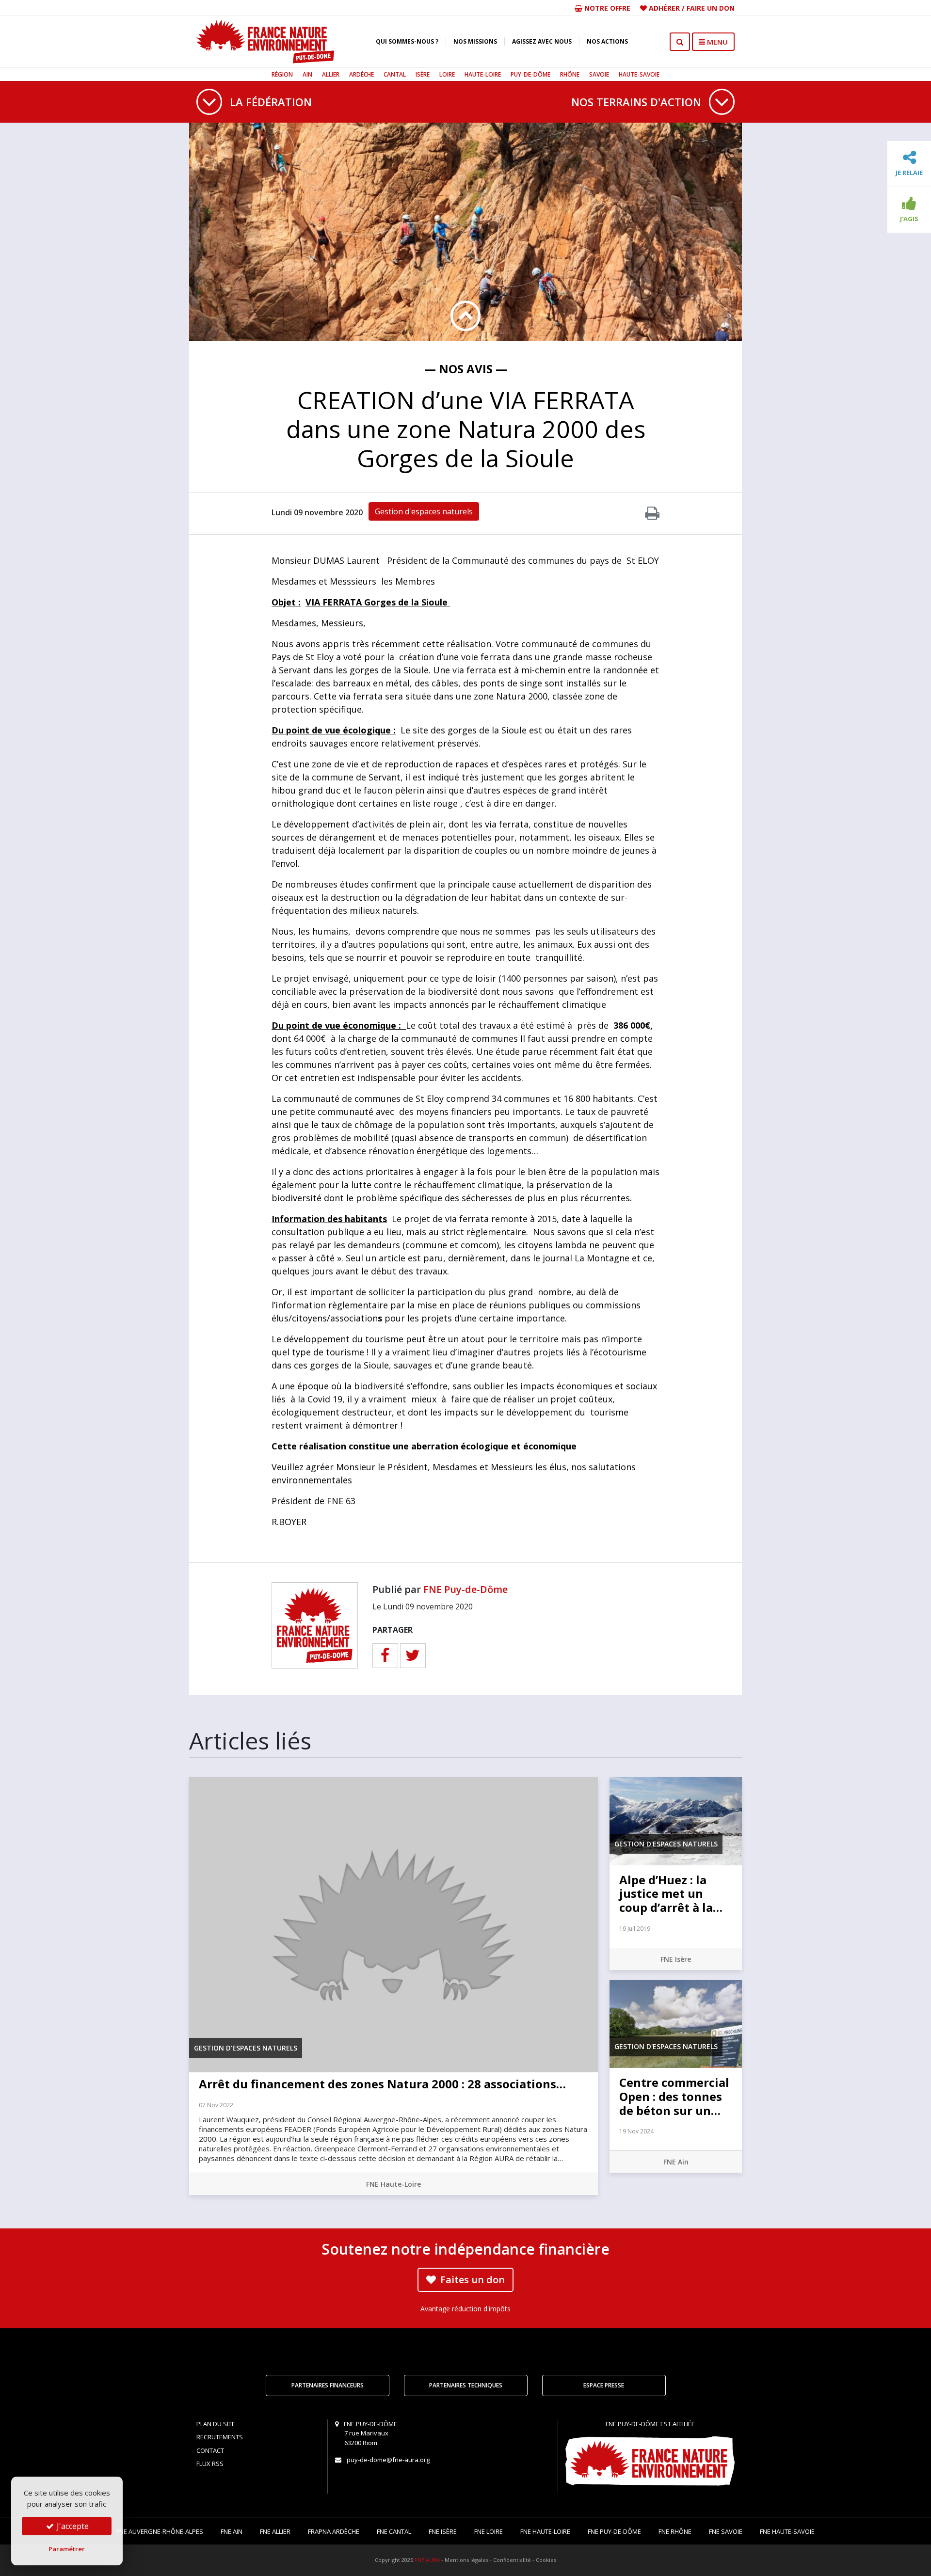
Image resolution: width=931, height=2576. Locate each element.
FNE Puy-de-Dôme (465, 1589)
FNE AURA (427, 2560)
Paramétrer (67, 2549)
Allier (331, 74)
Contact (210, 2450)
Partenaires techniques (466, 2385)
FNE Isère (676, 1959)
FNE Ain (676, 2162)
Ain (307, 74)
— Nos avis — (466, 369)
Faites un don (471, 2280)
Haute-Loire (483, 74)
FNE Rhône (675, 2531)
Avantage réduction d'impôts (465, 2309)
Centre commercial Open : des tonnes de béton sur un (674, 2096)
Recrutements (220, 2437)
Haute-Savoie (639, 74)
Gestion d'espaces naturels (424, 511)
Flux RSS (210, 2464)
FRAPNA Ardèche (334, 2531)
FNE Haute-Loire (393, 2184)
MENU (716, 42)
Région (282, 74)
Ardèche (361, 74)
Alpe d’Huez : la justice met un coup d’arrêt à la (671, 1894)
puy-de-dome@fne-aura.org (388, 2460)
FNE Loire (489, 2531)
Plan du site (216, 2424)
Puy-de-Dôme (530, 74)
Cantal (395, 74)
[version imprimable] (652, 516)
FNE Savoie (726, 2531)
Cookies (546, 2560)
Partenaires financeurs (328, 2385)
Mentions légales (466, 2560)
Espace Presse (604, 2385)
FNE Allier (275, 2531)
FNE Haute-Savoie (787, 2531)
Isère (423, 74)
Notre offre (606, 8)
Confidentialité (512, 2560)
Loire (447, 74)
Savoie (599, 74)
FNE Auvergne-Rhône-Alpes (160, 2531)
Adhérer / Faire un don (691, 8)
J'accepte (72, 2526)
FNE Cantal (394, 2531)
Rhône (570, 74)
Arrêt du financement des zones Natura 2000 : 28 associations (382, 2084)
